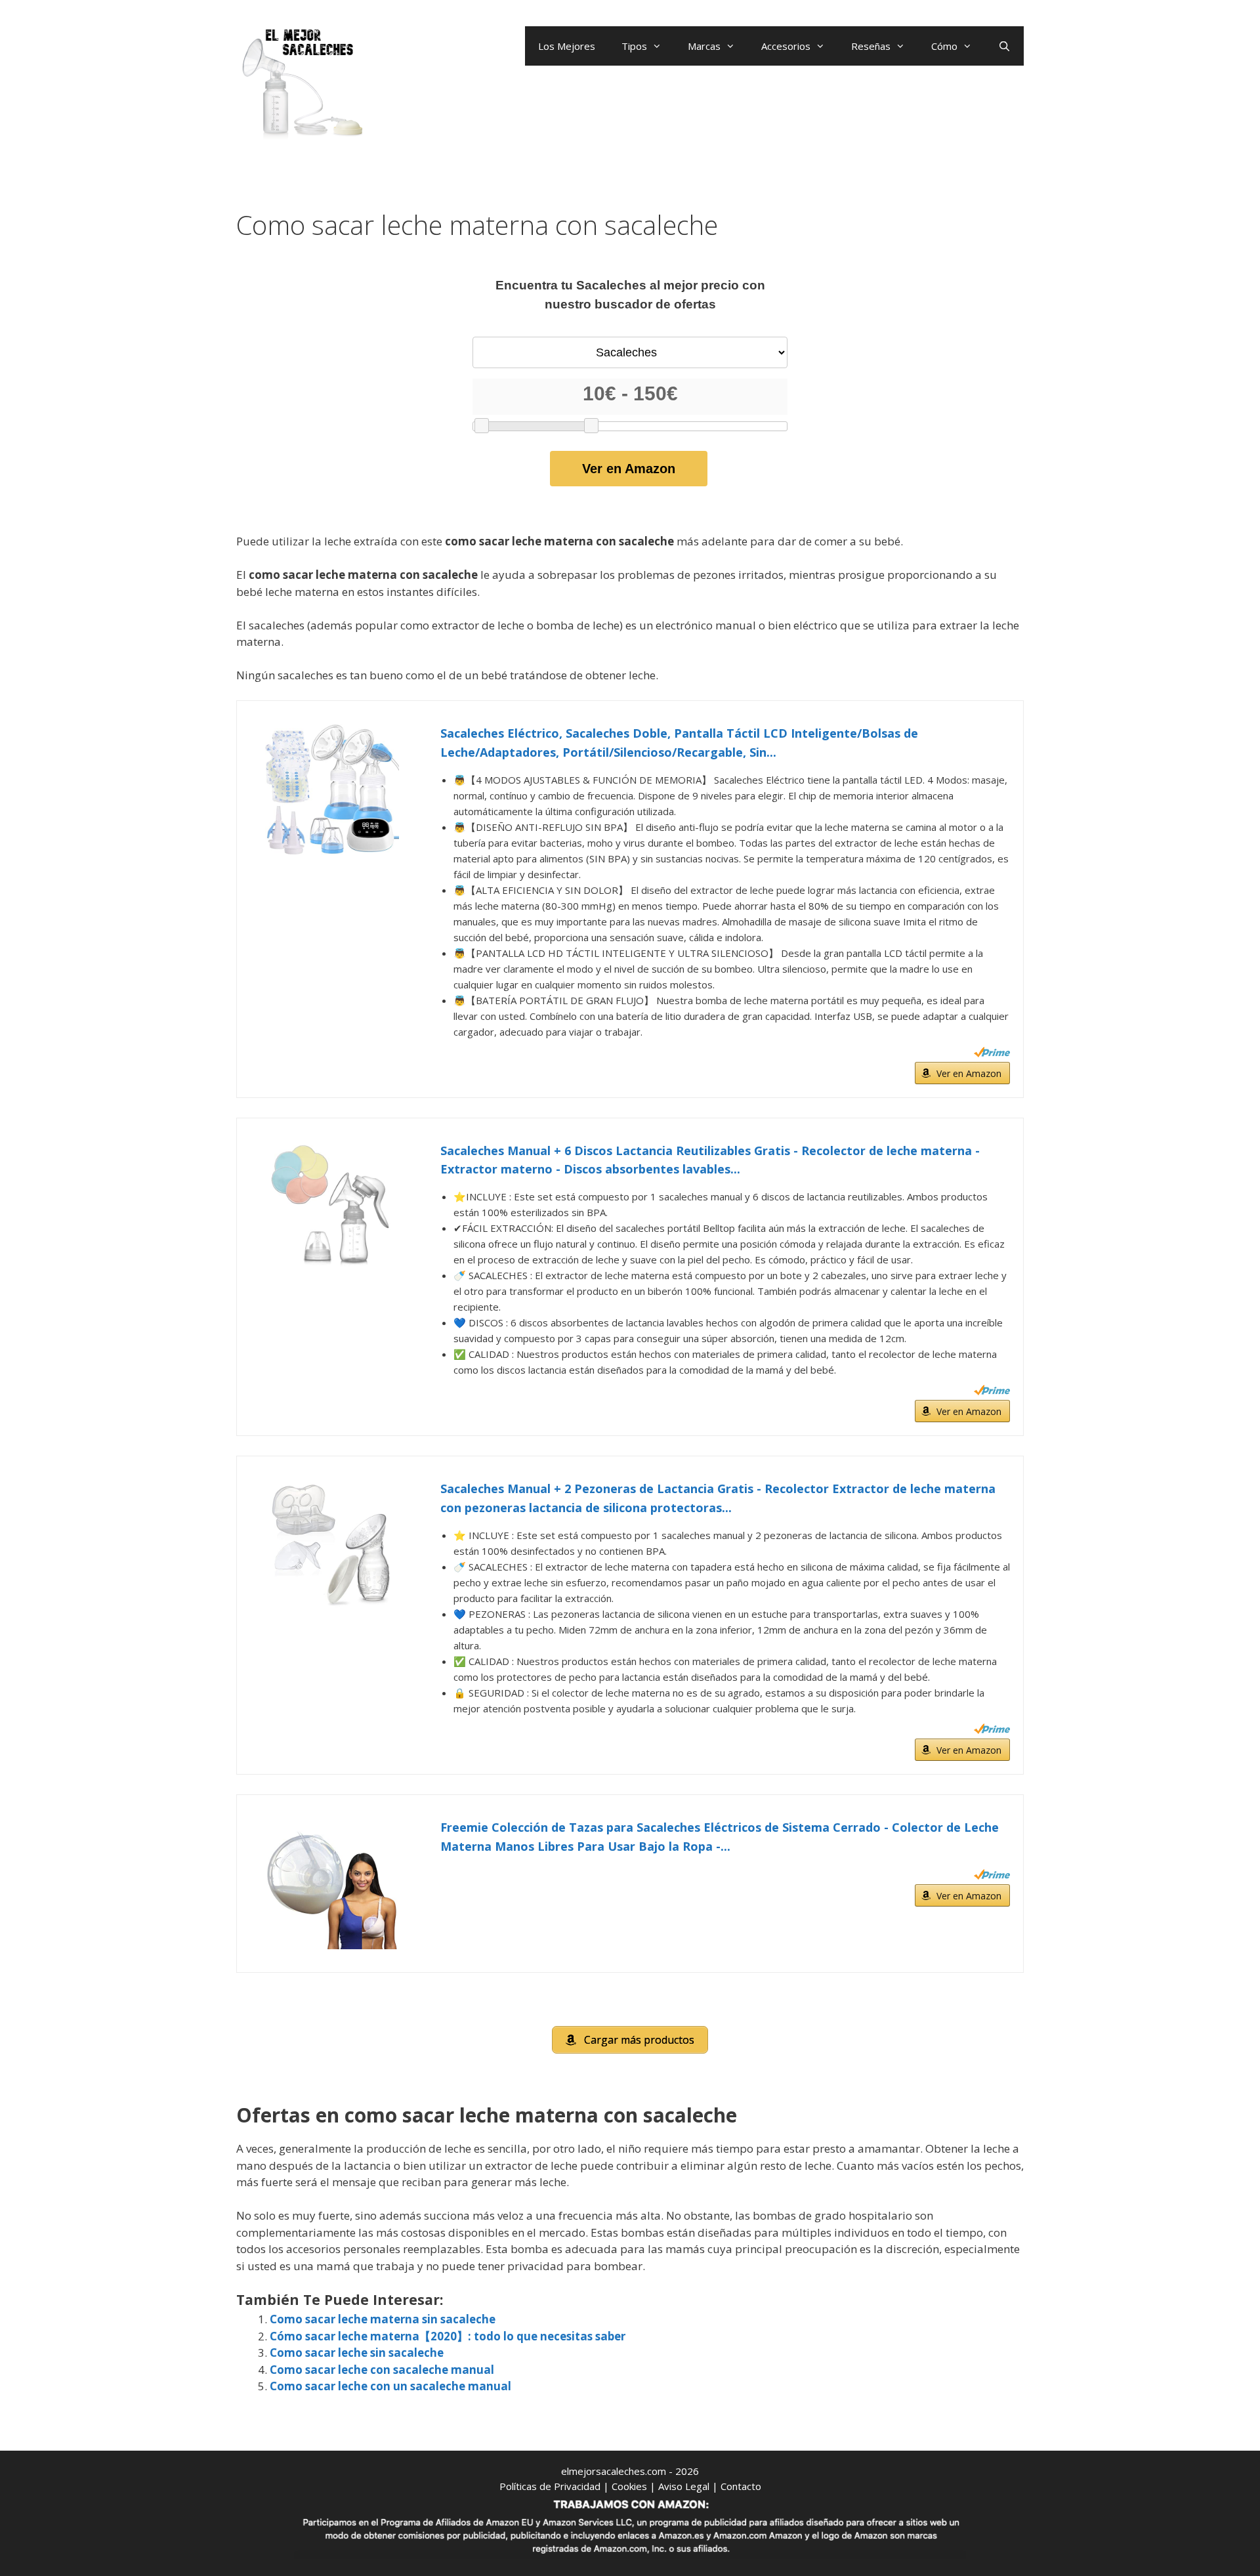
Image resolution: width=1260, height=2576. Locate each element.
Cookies (629, 2486)
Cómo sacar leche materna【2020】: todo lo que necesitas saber (448, 2336)
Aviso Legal (684, 2486)
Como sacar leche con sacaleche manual (382, 2370)
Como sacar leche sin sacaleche (357, 2353)
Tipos (634, 46)
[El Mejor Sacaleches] (302, 84)
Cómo (944, 46)
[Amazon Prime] (992, 1052)
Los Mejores (567, 46)
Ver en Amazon (629, 469)
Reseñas (871, 46)
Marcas (704, 46)
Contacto (741, 2486)
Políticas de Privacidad (550, 2486)
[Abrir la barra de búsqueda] (1004, 46)
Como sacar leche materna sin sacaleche (383, 2319)
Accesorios (786, 46)
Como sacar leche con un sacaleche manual (390, 2386)
